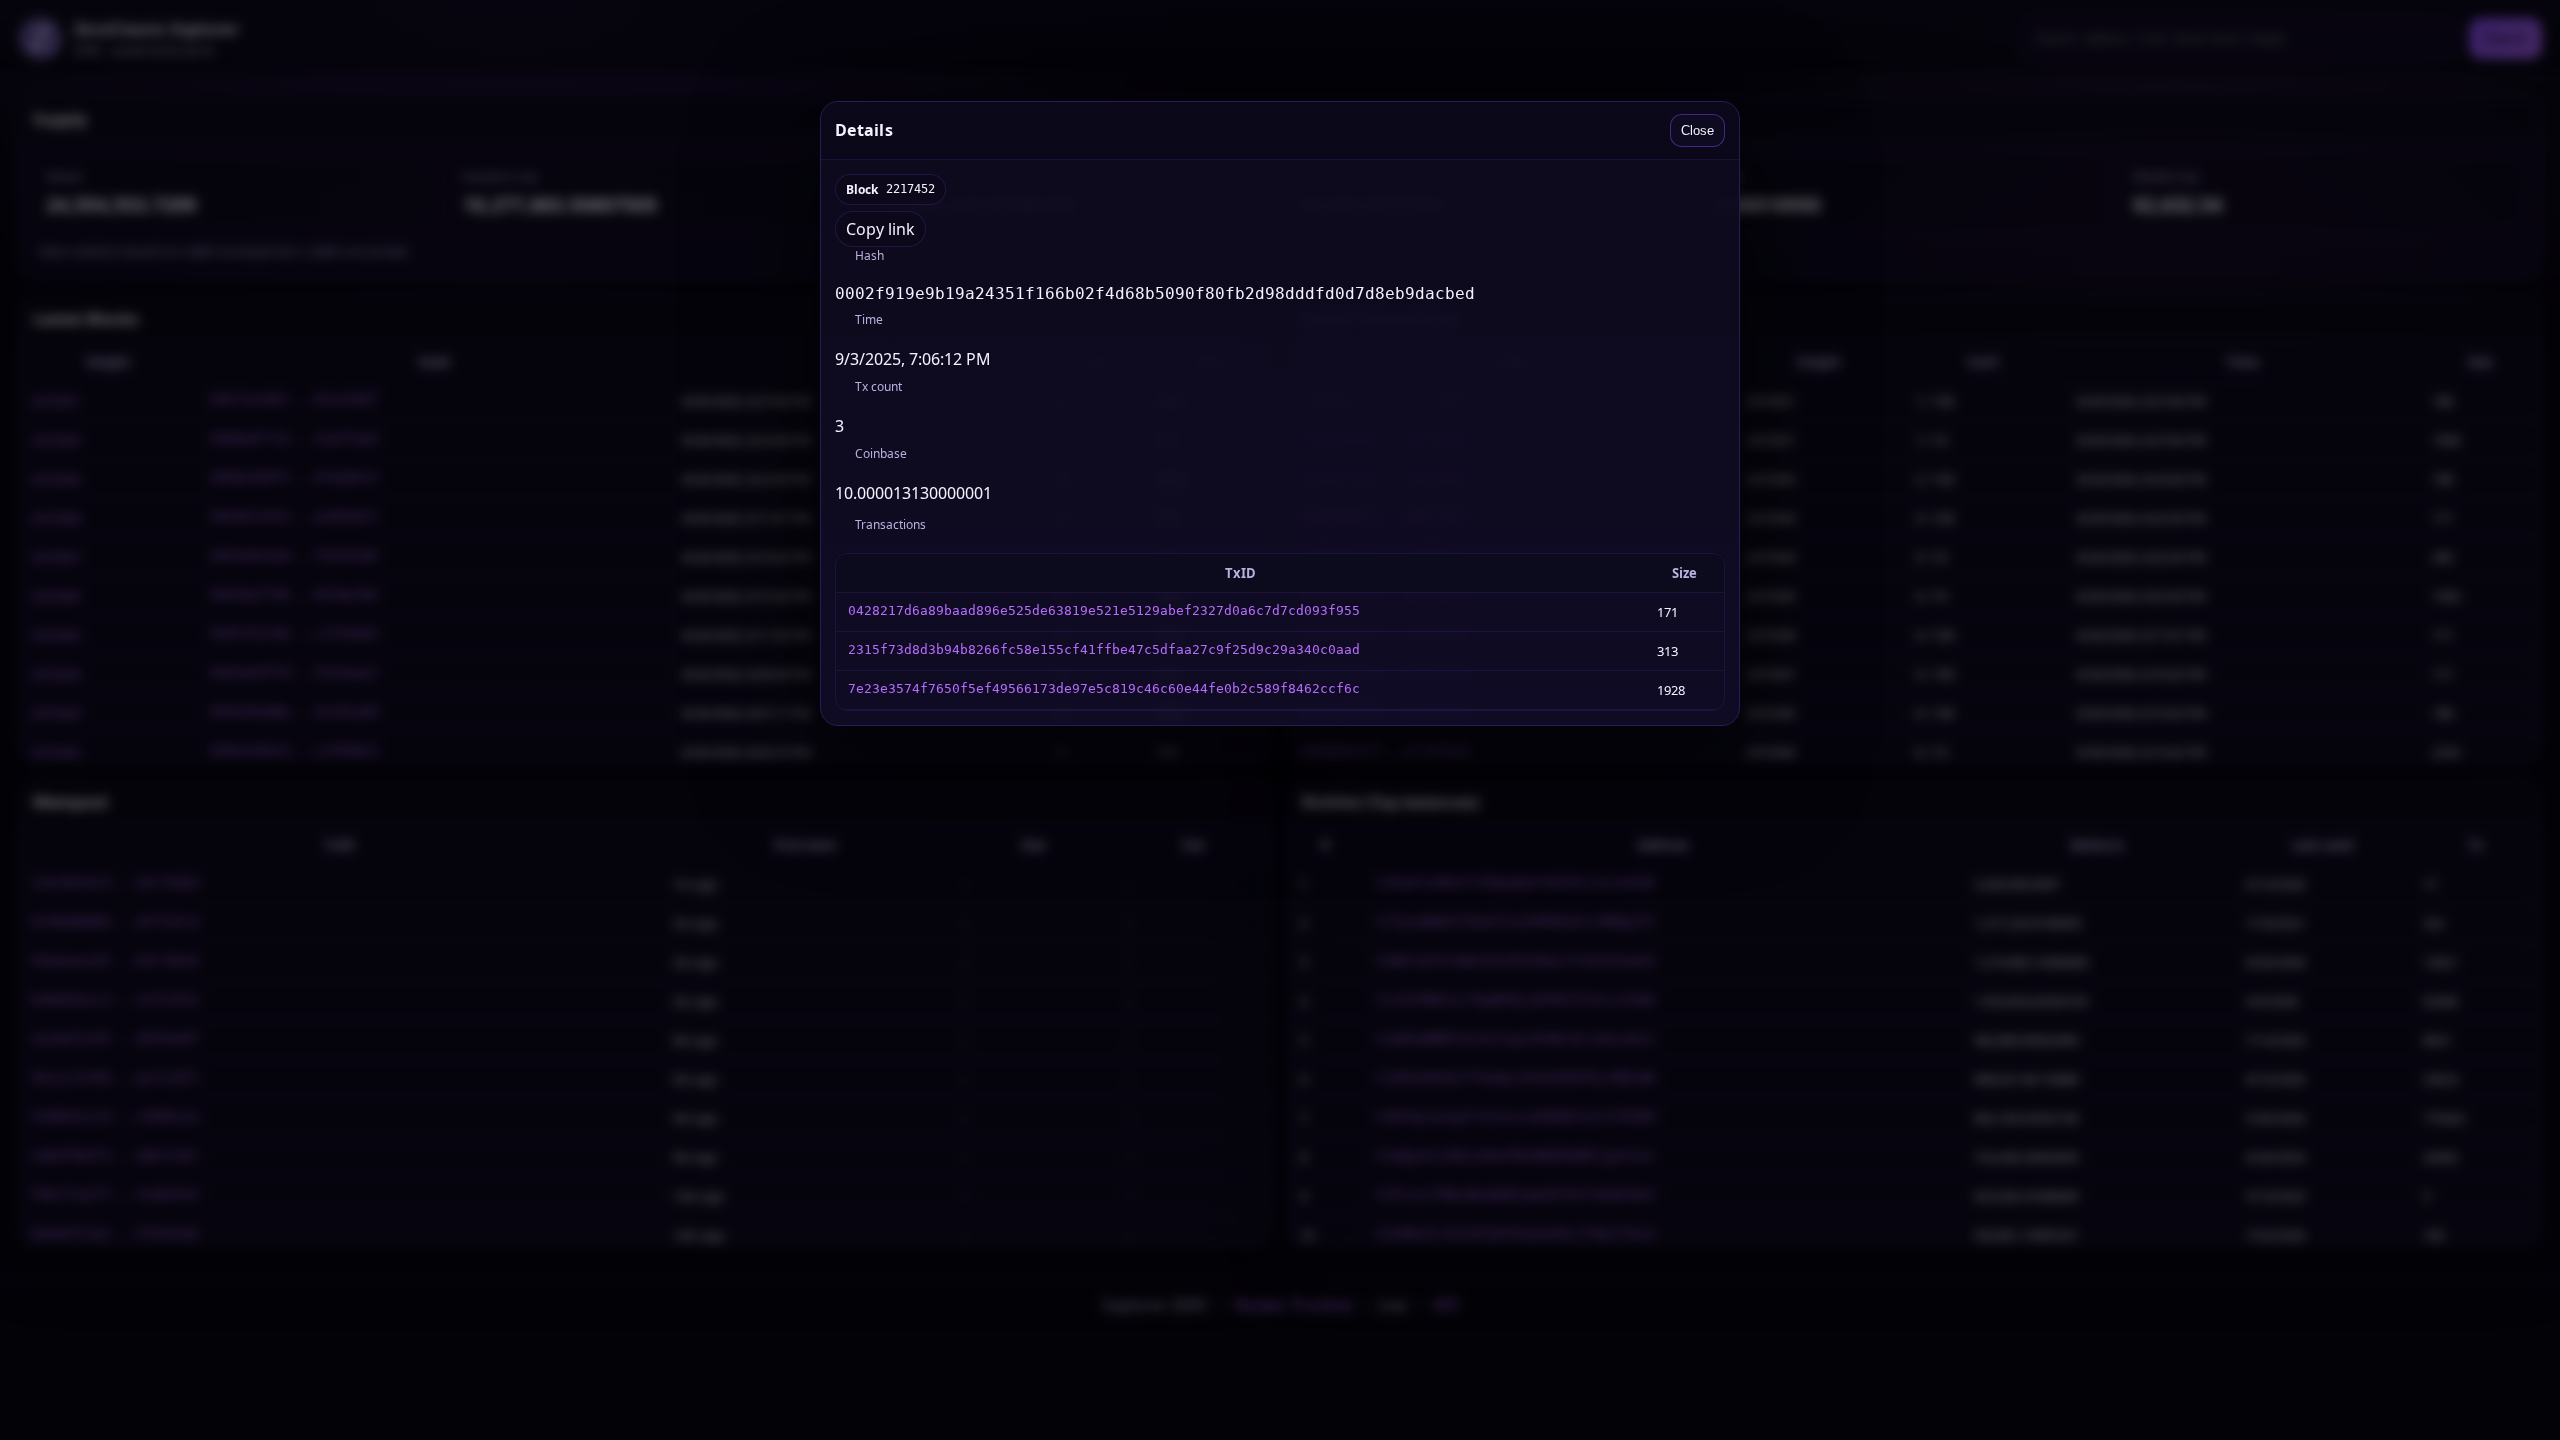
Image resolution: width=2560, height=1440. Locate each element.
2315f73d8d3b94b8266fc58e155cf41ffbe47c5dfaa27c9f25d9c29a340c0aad (1104, 649)
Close (1697, 130)
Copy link (880, 229)
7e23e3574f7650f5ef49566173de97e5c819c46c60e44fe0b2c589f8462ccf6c (1104, 688)
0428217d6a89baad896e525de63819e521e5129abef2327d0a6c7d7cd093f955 (1104, 610)
